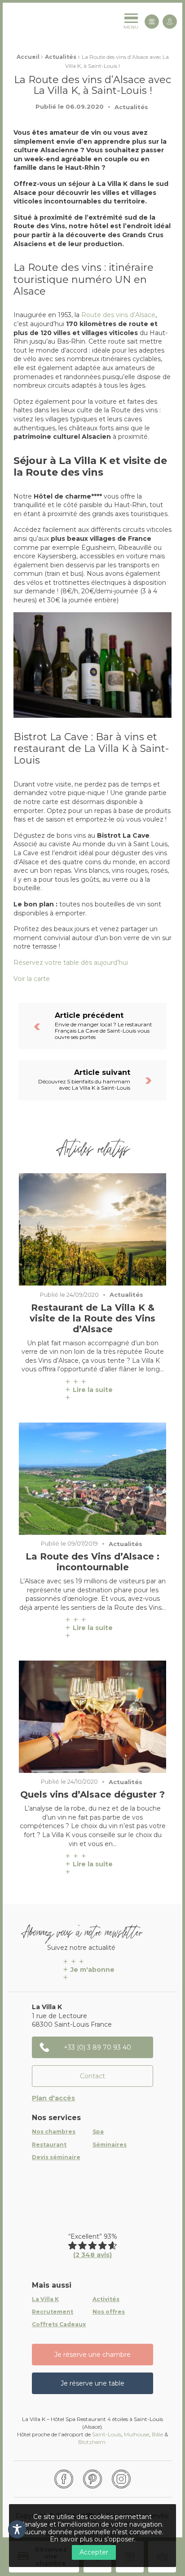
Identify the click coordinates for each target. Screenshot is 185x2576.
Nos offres (109, 2312)
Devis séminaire (56, 2157)
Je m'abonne (92, 1970)
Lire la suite (93, 1390)
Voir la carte (33, 979)
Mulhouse (137, 2434)
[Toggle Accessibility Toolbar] (17, 2529)
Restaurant (49, 2145)
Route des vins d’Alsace (118, 315)
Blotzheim (92, 2442)
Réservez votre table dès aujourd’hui (71, 963)
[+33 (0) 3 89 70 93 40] (152, 22)
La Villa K (45, 2299)
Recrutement (53, 2312)
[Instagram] (121, 2479)
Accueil (28, 57)
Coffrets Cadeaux (59, 2324)
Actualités (61, 57)
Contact (92, 2076)
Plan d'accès (53, 2098)
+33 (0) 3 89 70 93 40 (97, 2047)
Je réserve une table (92, 2383)
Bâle (157, 2434)
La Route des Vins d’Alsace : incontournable (92, 1562)
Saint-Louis (107, 2434)
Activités (106, 2299)
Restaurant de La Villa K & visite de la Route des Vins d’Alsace (92, 1318)
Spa (98, 2132)
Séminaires (110, 2145)
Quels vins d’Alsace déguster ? (92, 1794)
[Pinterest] (92, 2479)
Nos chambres (54, 2132)
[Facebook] (64, 2479)
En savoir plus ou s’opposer (92, 2539)
